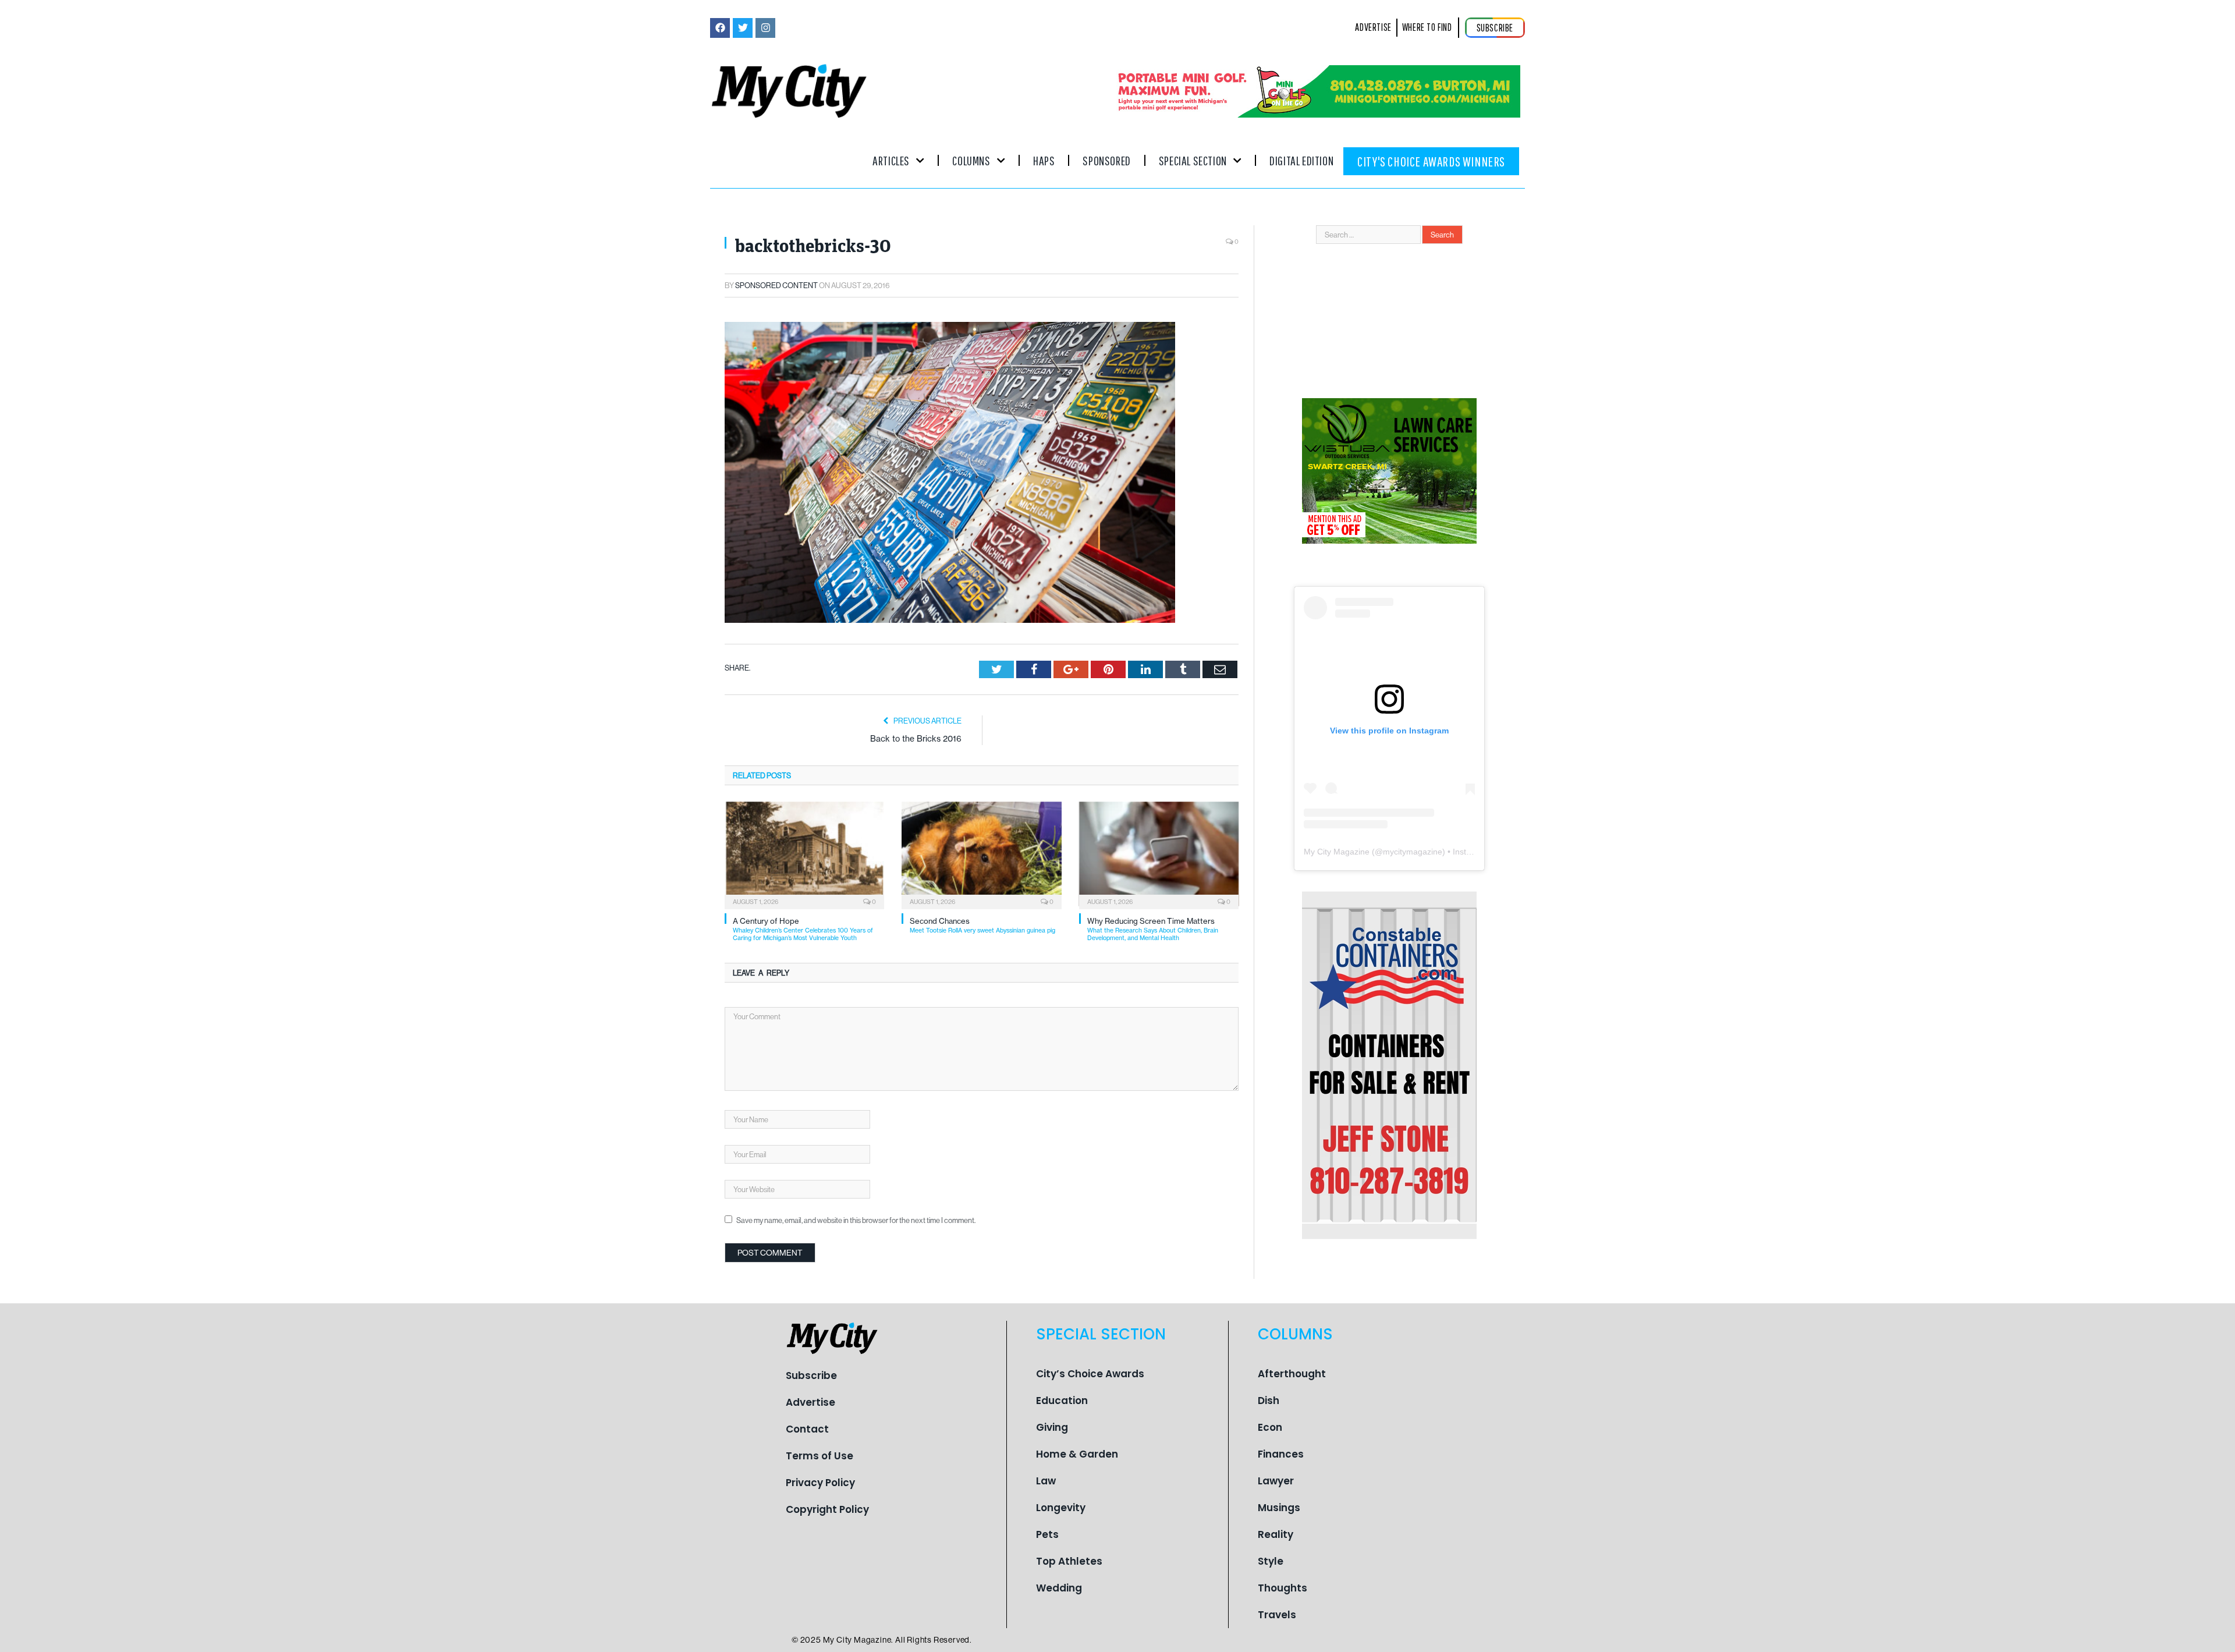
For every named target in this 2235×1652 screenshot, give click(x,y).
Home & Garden (1077, 1454)
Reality (1276, 1534)
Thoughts (1283, 1588)
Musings (1279, 1508)
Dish (1269, 1401)
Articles (891, 160)
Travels (1277, 1615)
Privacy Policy (820, 1483)
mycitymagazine (1413, 852)
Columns (971, 160)
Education (1062, 1401)
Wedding (1059, 1588)
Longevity (1061, 1508)
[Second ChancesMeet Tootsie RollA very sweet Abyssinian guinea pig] (981, 854)
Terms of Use (819, 1456)
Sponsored (1106, 160)
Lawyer (1276, 1481)
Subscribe (811, 1376)
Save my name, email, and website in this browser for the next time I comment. (856, 1220)
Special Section (1193, 160)
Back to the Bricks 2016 (916, 739)
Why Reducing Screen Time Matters (1153, 929)
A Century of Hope (803, 929)
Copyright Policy (827, 1509)
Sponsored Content (776, 285)
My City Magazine (1337, 852)
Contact (807, 1429)
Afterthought (1292, 1374)
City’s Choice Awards (1090, 1374)
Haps (1044, 160)
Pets (1047, 1534)
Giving (1052, 1427)
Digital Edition (1301, 160)
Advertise (810, 1402)
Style (1271, 1561)
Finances (1281, 1454)
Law (1046, 1481)
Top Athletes (1069, 1561)
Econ (1270, 1427)
